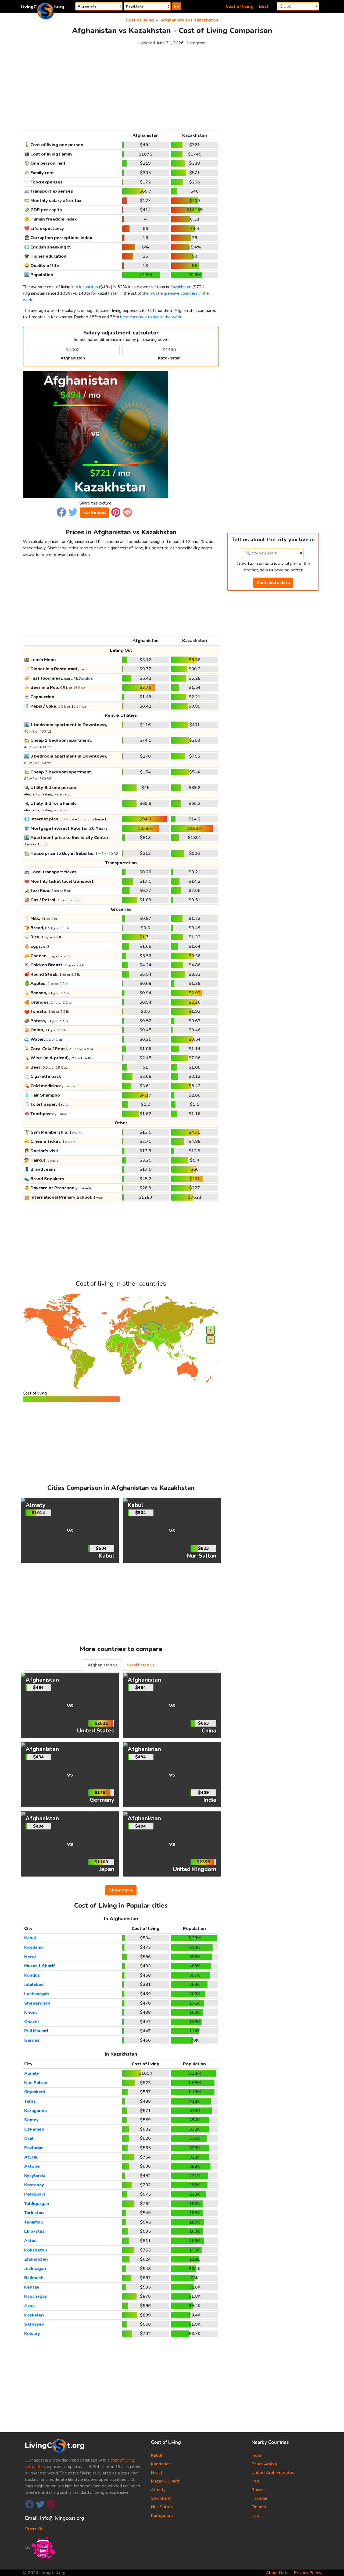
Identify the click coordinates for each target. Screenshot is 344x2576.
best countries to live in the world (151, 317)
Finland (259, 2507)
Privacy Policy (308, 2573)
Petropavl (35, 2194)
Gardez (32, 2040)
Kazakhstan (206, 20)
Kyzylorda (35, 2176)
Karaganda (35, 2111)
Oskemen (34, 2129)
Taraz (30, 2101)
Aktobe (32, 2166)
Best (264, 6)
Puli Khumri (36, 2031)
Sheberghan (37, 2003)
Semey (31, 2120)
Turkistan (34, 2213)
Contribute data (273, 583)
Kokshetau (35, 2250)
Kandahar (34, 1947)
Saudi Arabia (264, 2464)
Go (176, 6)
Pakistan (260, 2498)
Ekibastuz (34, 2231)
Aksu (29, 2306)
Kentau (32, 2287)
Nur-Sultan (36, 2083)
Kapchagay (36, 2296)
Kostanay (34, 2185)
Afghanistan (174, 20)
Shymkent (35, 2092)
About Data (277, 2573)
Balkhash (34, 2278)
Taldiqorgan (37, 2204)
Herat (30, 1957)
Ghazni (31, 2022)
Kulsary (32, 2334)
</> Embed (94, 513)
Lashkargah (37, 1994)
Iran (255, 2481)
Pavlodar (34, 2148)
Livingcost (196, 43)
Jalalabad (34, 1984)
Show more (121, 1890)
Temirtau (33, 2222)
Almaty (32, 2073)
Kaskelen (34, 2315)
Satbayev (34, 2324)
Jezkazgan (35, 2269)
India (256, 2455)
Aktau (30, 2241)
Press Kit (34, 2529)
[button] (61, 512)
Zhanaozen (36, 2259)
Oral (29, 2138)
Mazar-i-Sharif (40, 1966)
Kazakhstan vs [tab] (141, 1665)
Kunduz (32, 1975)
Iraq (255, 2516)
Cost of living (240, 6)
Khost (31, 2012)
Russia (258, 2490)
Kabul (30, 1938)
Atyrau (31, 2157)
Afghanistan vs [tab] (103, 1665)
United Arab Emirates (273, 2473)
